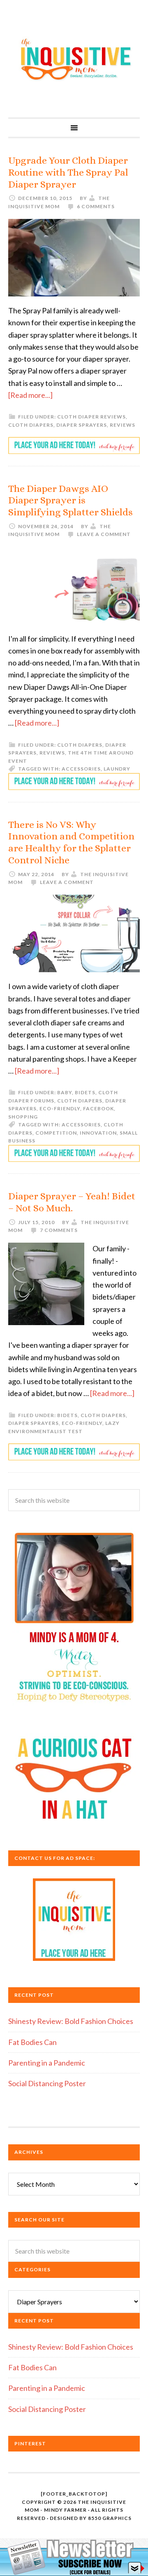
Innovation (98, 1133)
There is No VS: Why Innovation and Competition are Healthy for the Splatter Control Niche (71, 842)
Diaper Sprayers (82, 425)
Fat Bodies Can (32, 2042)
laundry (117, 769)
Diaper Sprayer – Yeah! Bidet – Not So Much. (72, 1202)
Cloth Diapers (31, 425)
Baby (65, 1092)
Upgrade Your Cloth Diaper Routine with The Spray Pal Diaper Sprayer (68, 172)
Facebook (98, 1108)
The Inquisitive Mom (74, 59)
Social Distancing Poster (47, 2083)
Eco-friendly (60, 1108)
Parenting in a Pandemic (47, 2063)
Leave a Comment (104, 534)
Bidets (85, 1092)
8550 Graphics (110, 2518)
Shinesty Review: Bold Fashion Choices (71, 2021)
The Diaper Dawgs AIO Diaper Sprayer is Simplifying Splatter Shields (71, 501)
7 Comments (59, 1230)
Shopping (23, 1117)
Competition (56, 1133)
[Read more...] (30, 395)
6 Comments (96, 206)
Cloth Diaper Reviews (91, 417)
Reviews (123, 425)
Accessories (81, 769)
